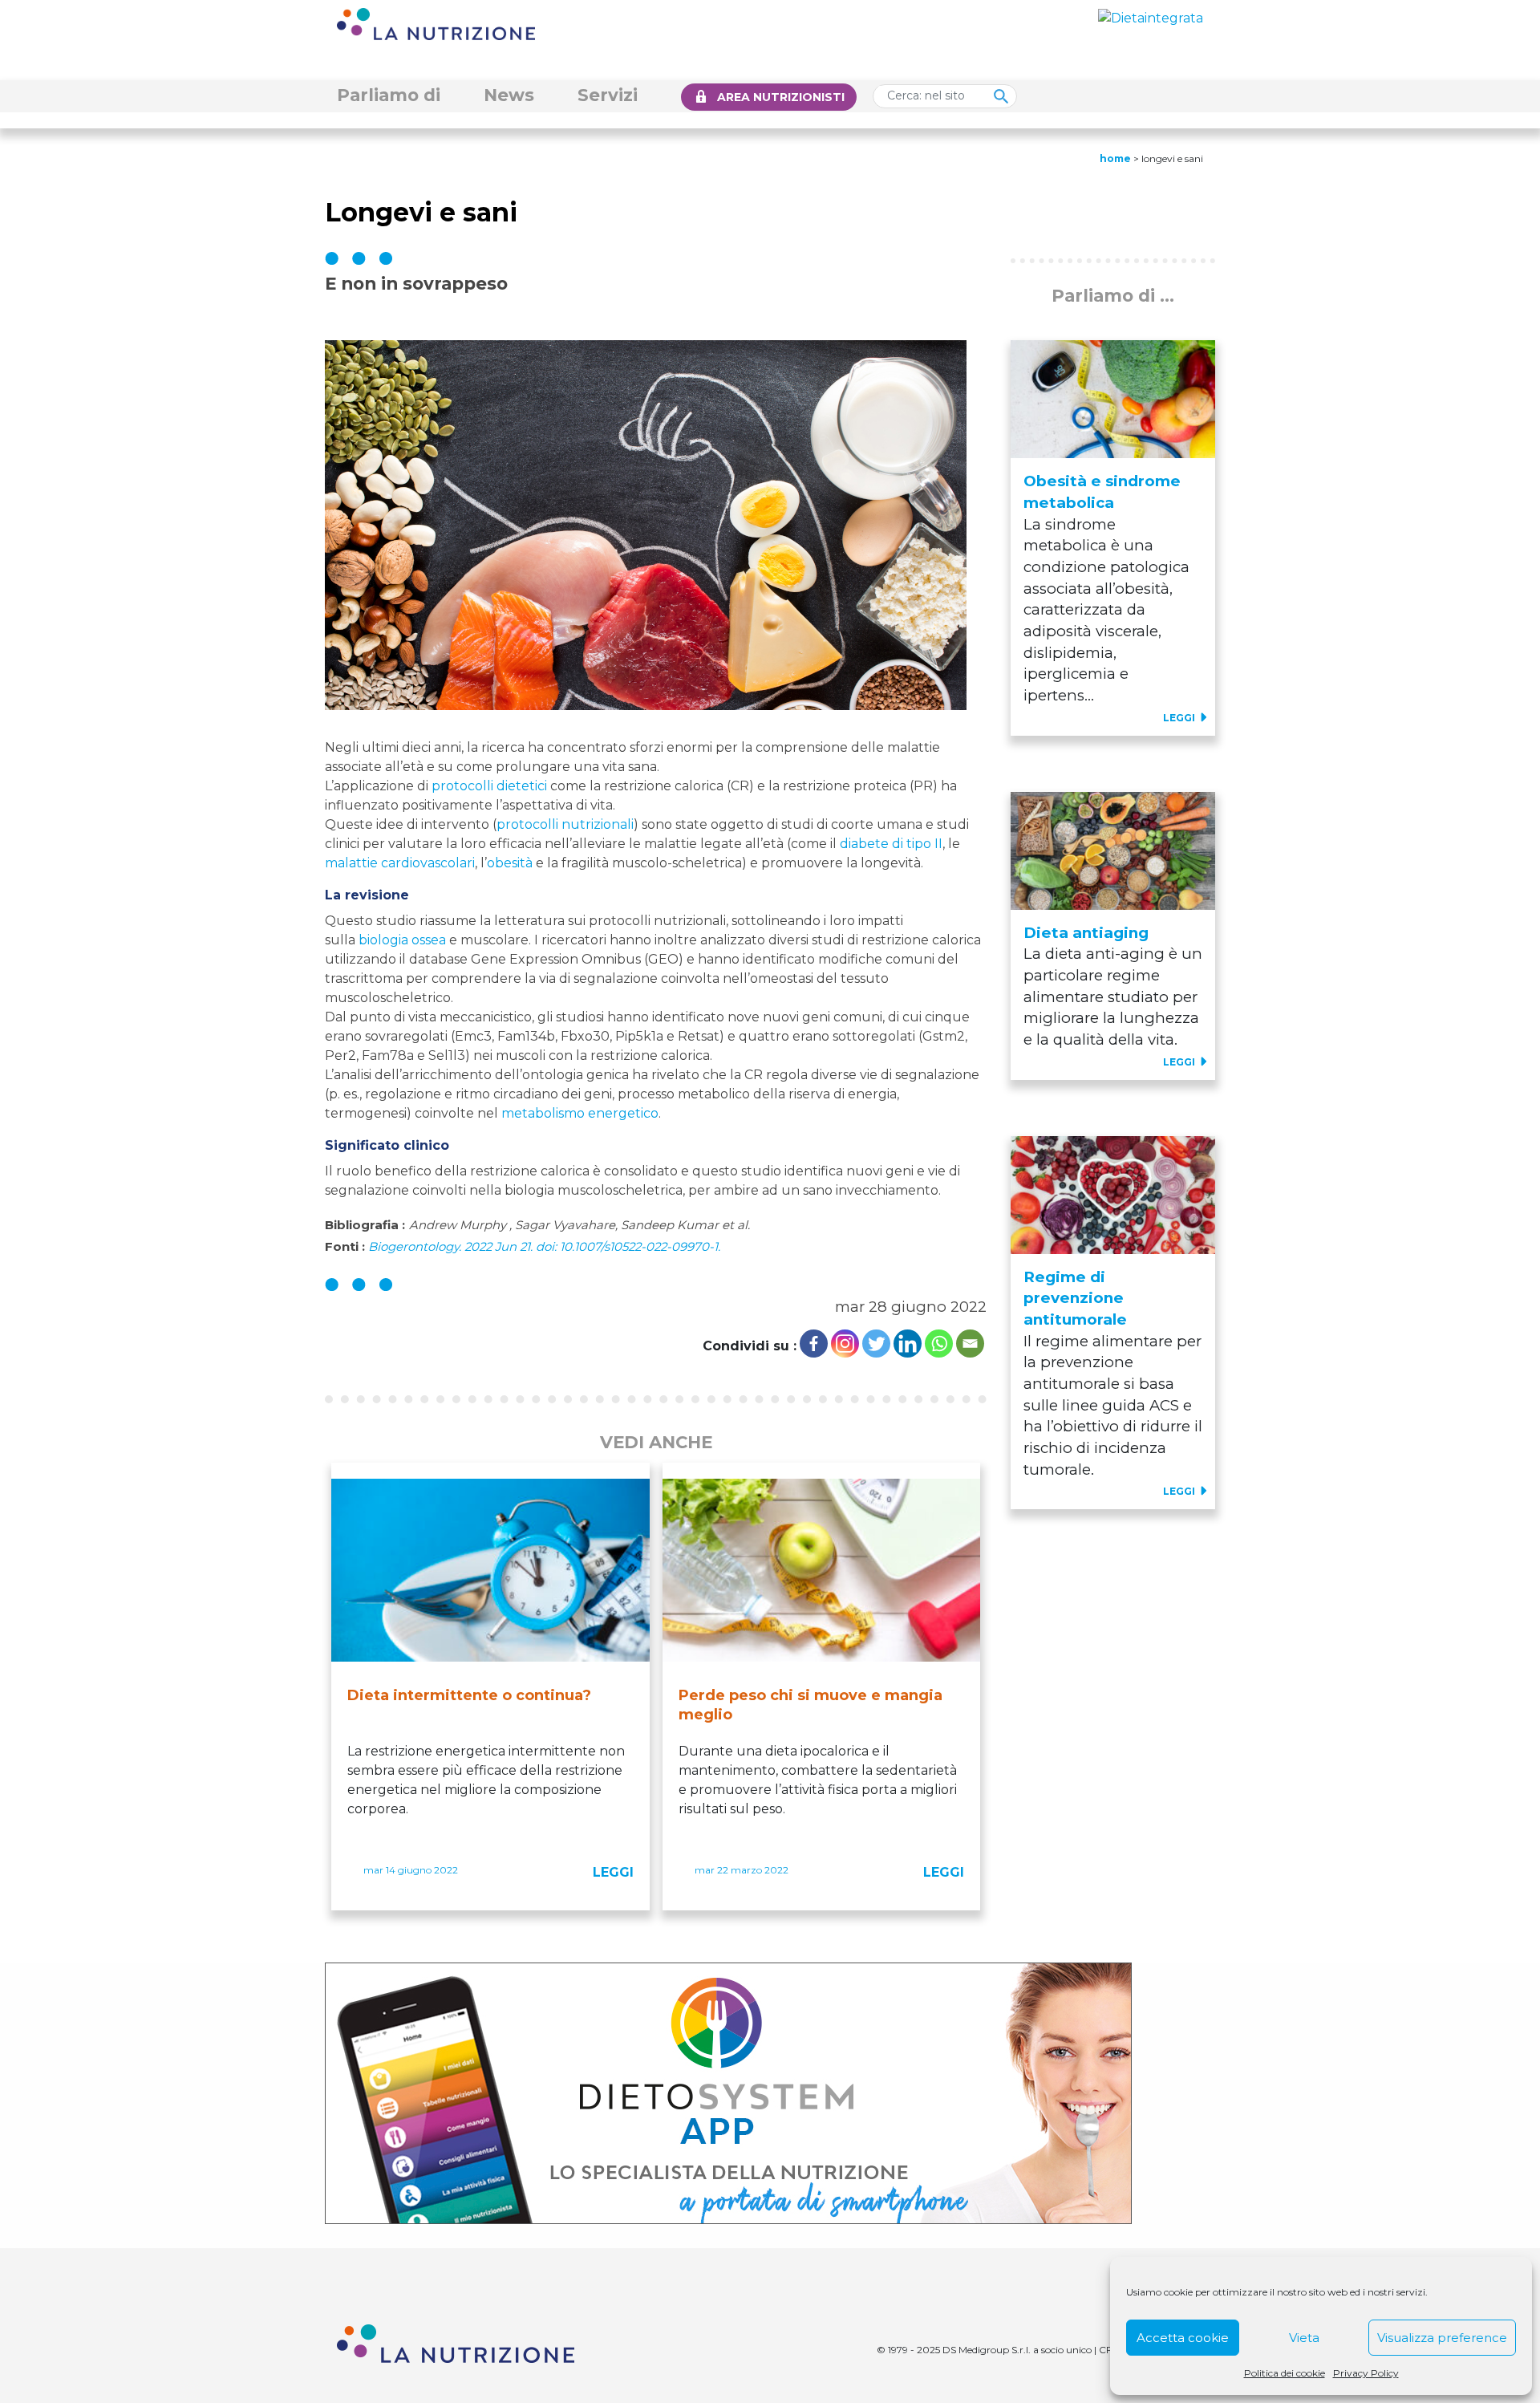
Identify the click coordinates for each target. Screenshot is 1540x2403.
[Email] (970, 1344)
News (509, 95)
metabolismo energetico (580, 1113)
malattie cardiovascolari (400, 863)
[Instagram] (845, 1344)
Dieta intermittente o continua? (469, 1695)
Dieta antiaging (1086, 933)
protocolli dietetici (489, 786)
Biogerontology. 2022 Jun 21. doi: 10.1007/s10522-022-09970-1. (544, 1247)
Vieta (1304, 2338)
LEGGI (613, 1872)
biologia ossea (402, 940)
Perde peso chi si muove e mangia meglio (811, 1705)
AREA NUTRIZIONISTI (781, 97)
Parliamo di (389, 95)
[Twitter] (876, 1344)
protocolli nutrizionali (565, 824)
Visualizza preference (1442, 2338)
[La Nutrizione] (436, 23)
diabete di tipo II (891, 844)
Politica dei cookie (1285, 2373)
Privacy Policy (1366, 2373)
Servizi (608, 95)
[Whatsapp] (939, 1344)
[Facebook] (814, 1344)
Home (1115, 158)
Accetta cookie (1183, 2338)
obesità (510, 863)
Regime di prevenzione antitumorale (1075, 1298)
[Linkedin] (908, 1344)
